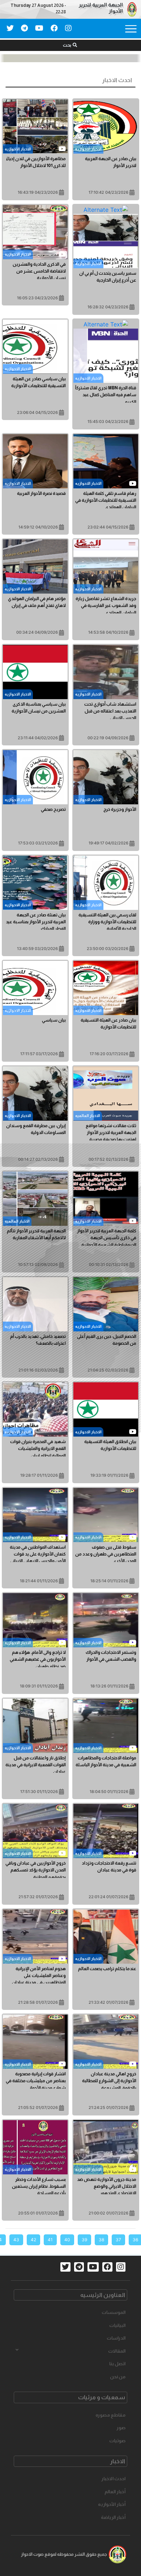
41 (50, 2240)
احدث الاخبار (113, 2479)
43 (16, 2240)
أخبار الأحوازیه (112, 2504)
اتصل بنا (117, 2364)
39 (84, 2240)
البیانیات (117, 2325)
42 (33, 2240)
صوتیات (117, 2441)
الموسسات (114, 2312)
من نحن (118, 2377)
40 (67, 2240)
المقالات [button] (117, 2351)
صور (121, 2428)
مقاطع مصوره (110, 2415)
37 (118, 2240)
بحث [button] (67, 45)
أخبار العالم (115, 2492)
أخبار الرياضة (113, 2517)
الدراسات (116, 2338)
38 (101, 2240)
